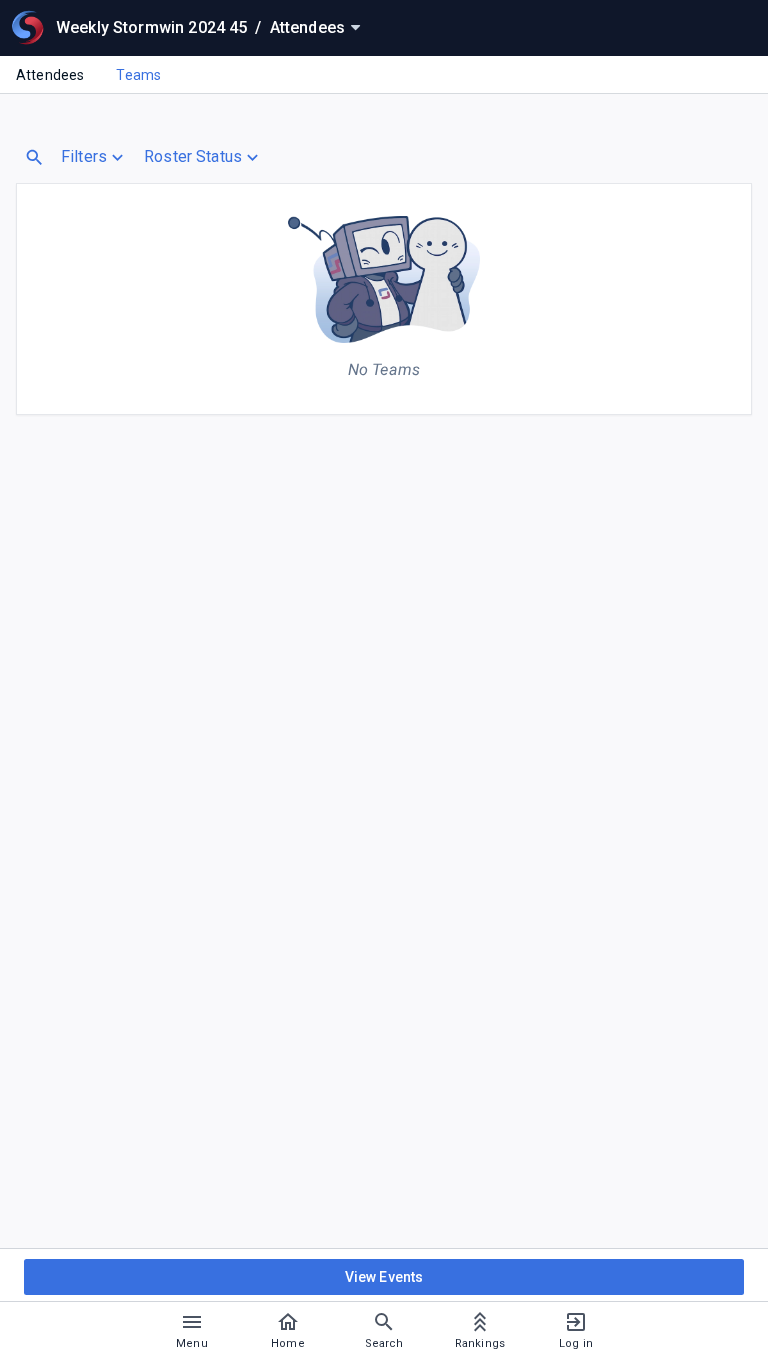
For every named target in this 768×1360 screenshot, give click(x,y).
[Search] (34, 157)
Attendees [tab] (50, 75)
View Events (384, 1277)
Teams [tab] (138, 75)
